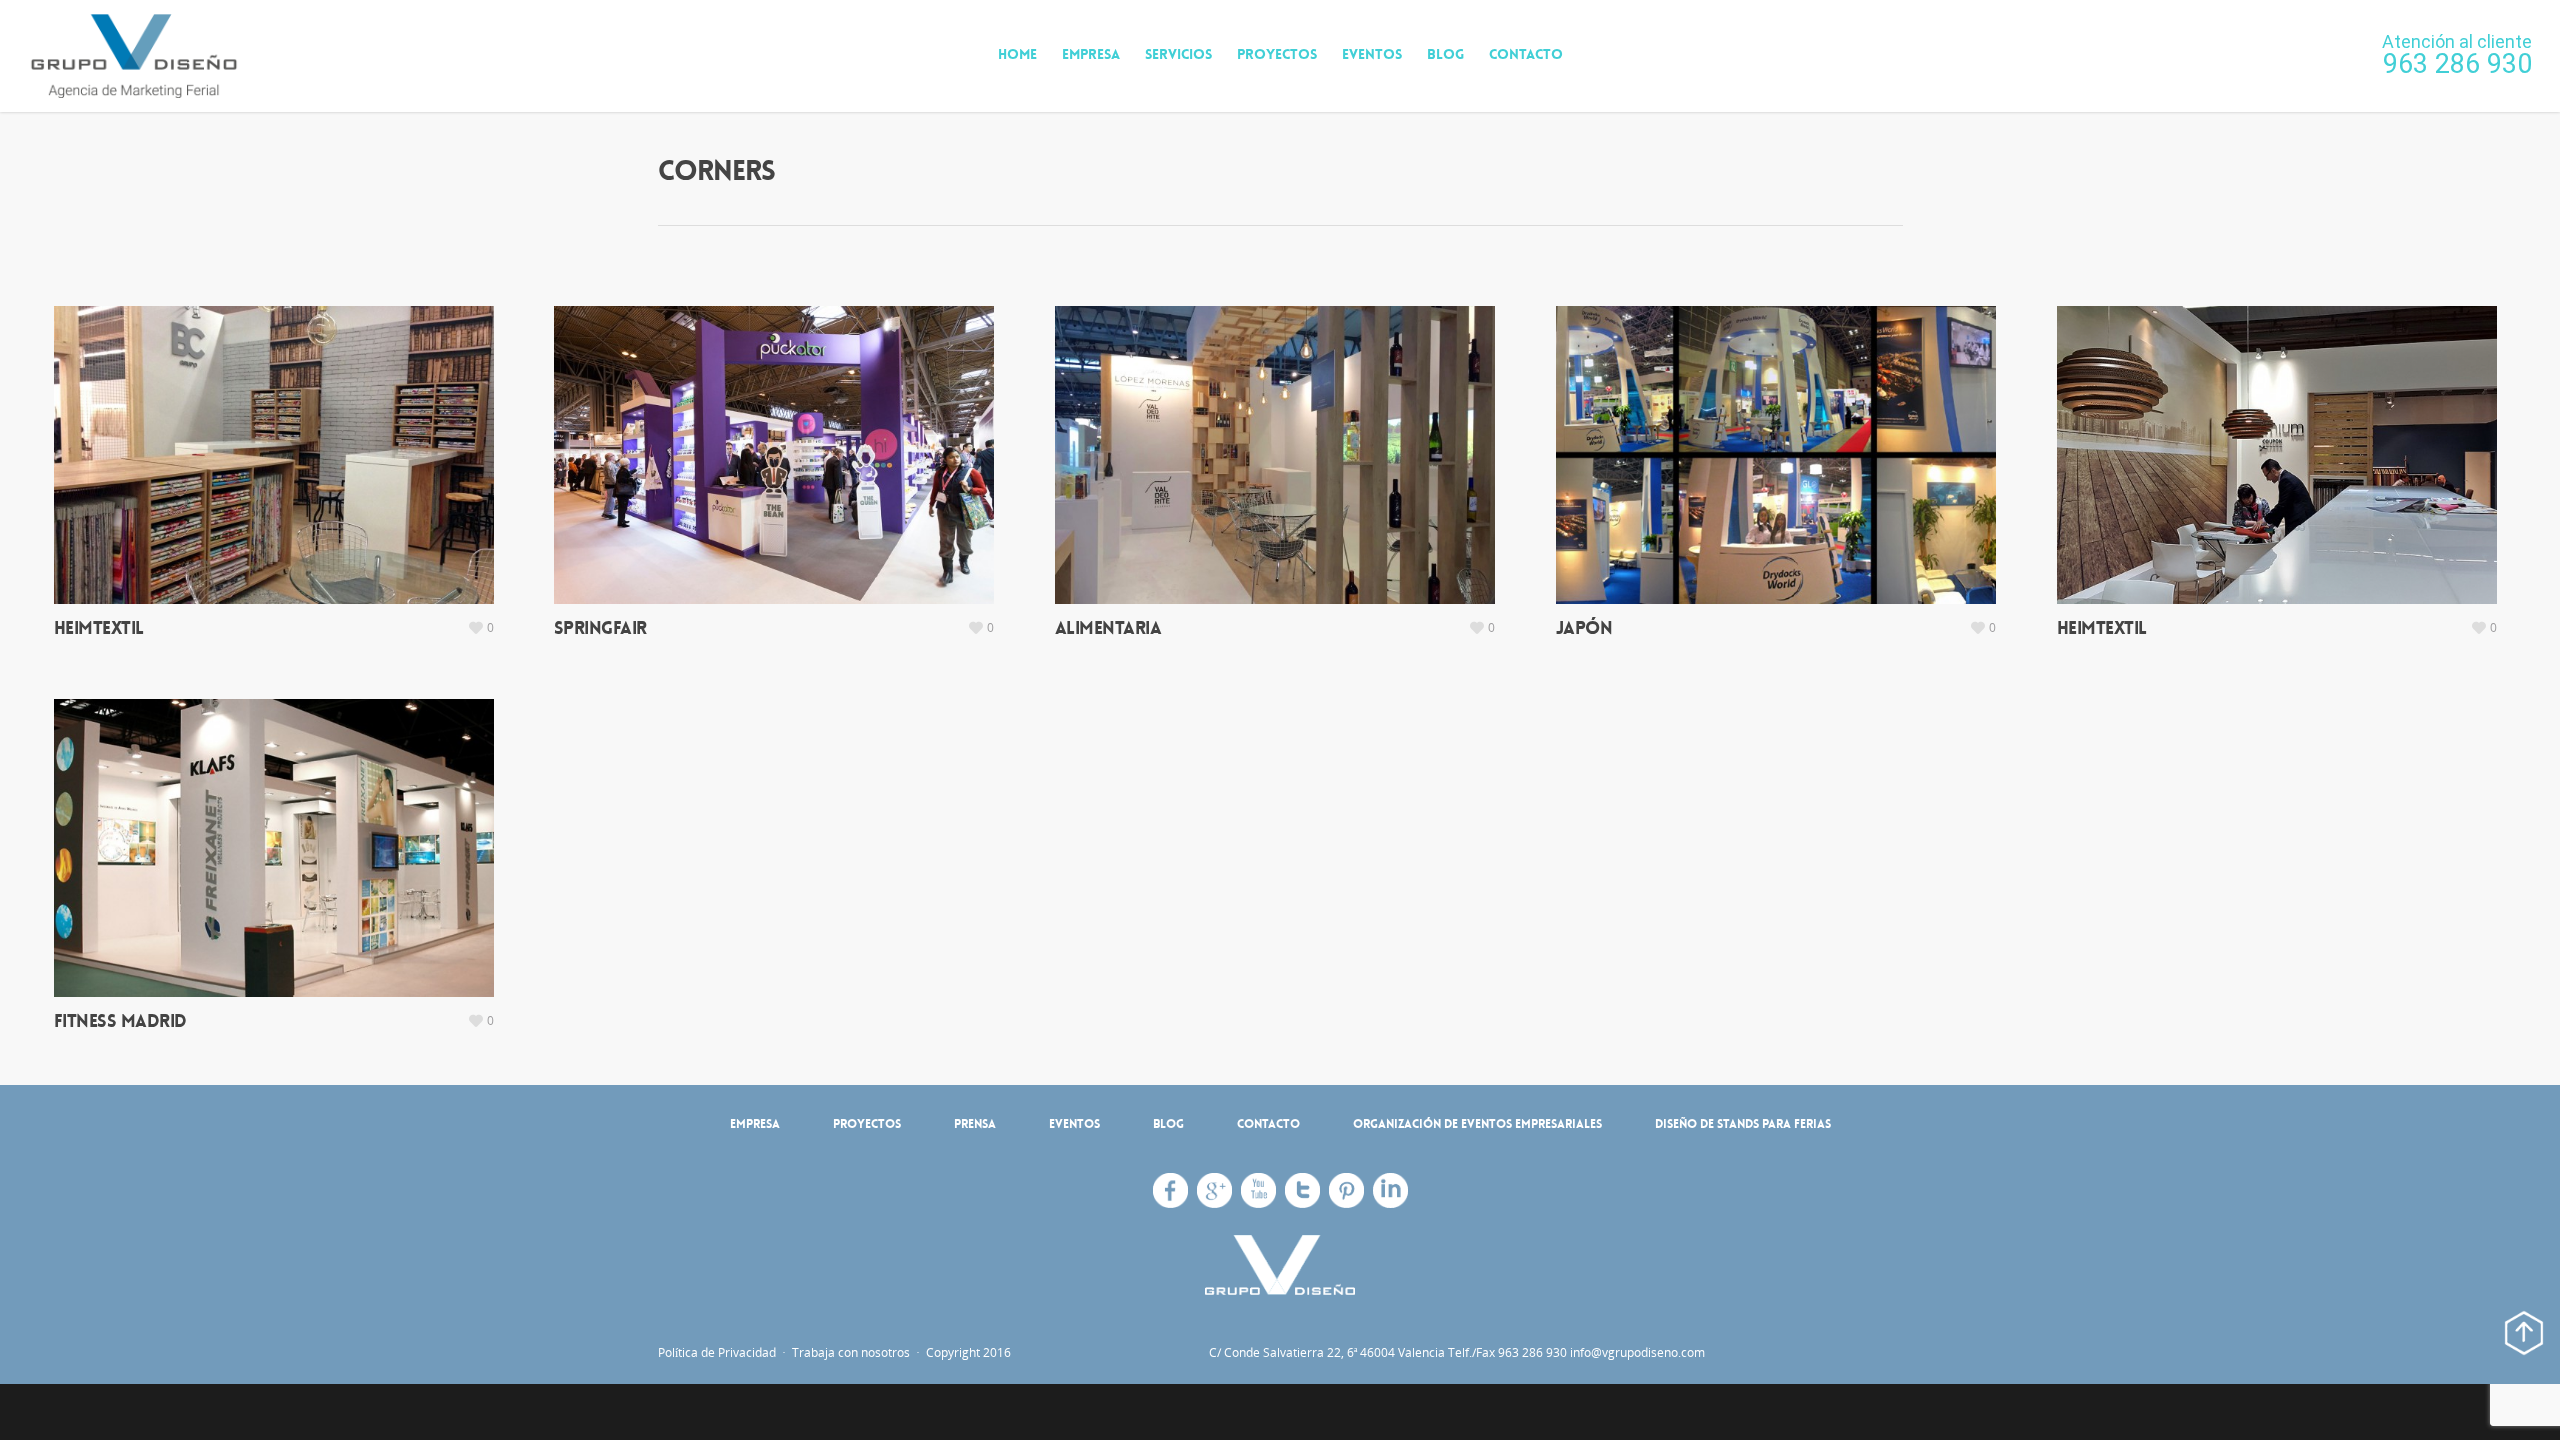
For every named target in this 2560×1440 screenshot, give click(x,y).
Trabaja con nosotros (851, 1352)
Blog (1445, 54)
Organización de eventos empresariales (1477, 1124)
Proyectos (1277, 54)
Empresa (1091, 54)
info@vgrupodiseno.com (1637, 1352)
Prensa (975, 1124)
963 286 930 (2457, 64)
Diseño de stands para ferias (1743, 1124)
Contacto (1526, 54)
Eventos (1372, 54)
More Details (279, 445)
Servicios (1178, 54)
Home (1017, 54)
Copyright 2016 (967, 1352)
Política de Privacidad (718, 1352)
